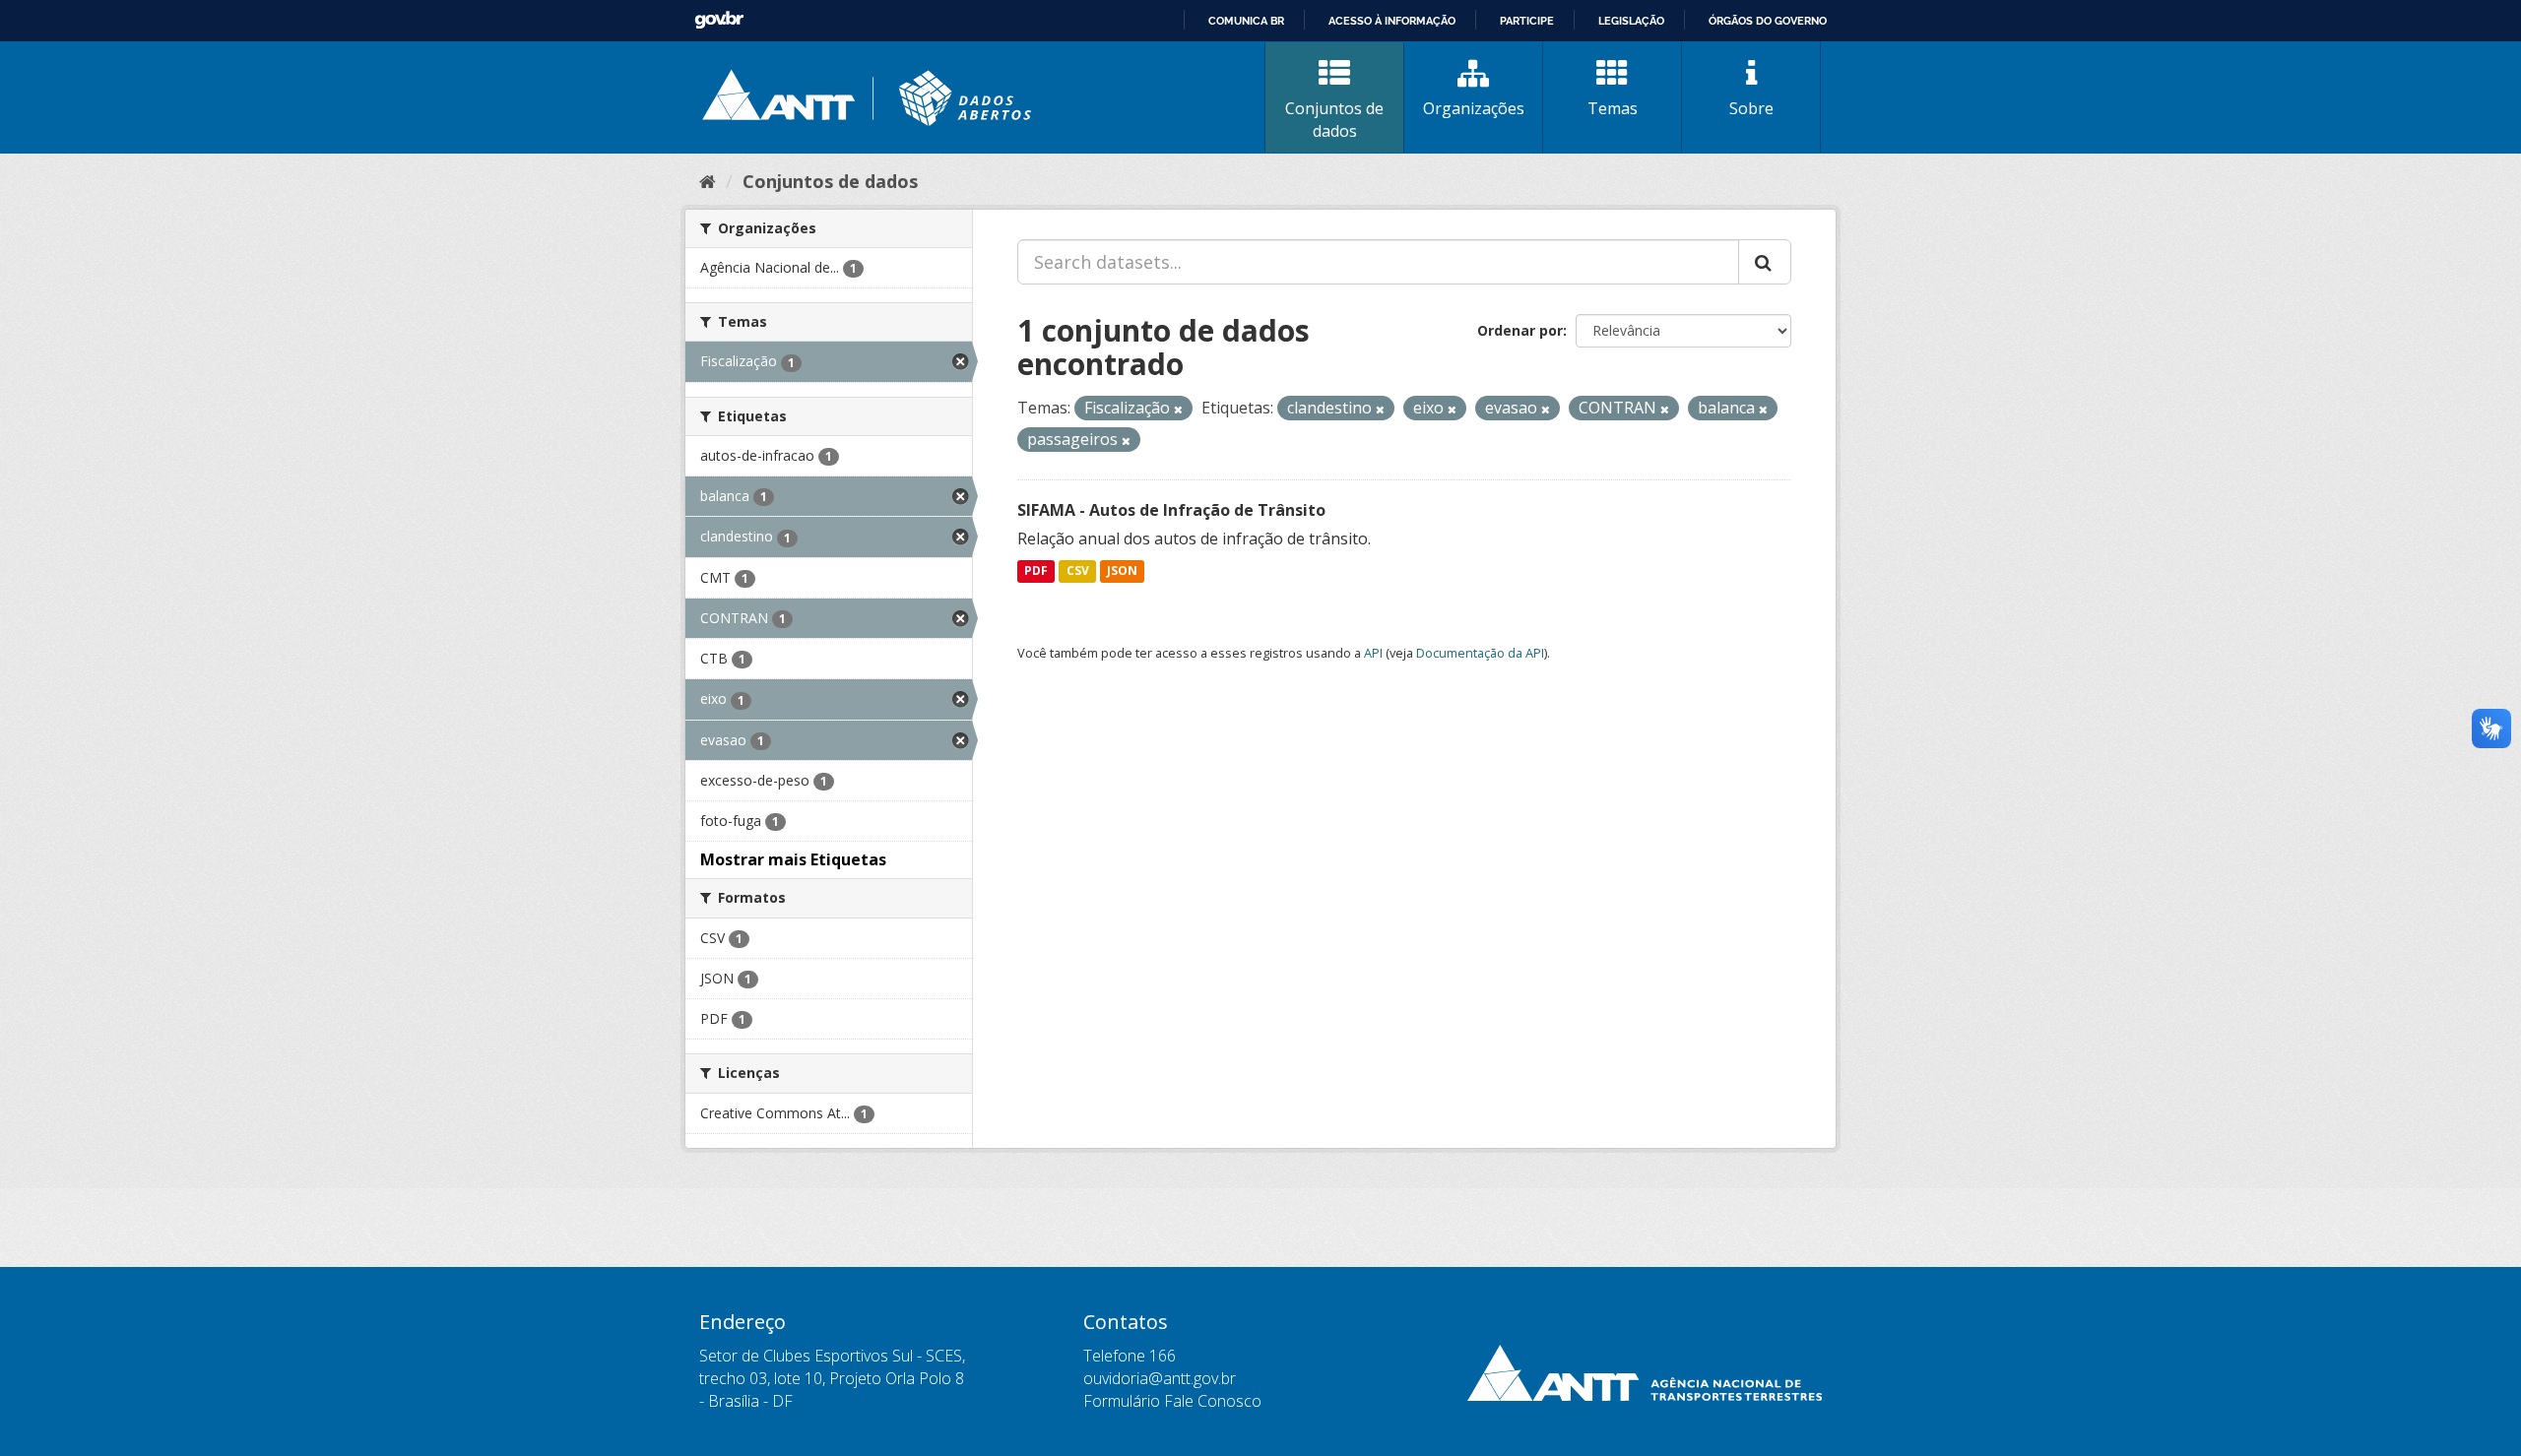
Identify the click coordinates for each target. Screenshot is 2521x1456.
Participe (1527, 21)
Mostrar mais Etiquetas (793, 859)
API (1373, 653)
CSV (1078, 571)
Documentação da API (1480, 653)
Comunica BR (1246, 21)
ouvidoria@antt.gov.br (1160, 1378)
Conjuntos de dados (1334, 120)
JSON (1122, 571)
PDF (1036, 571)
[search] (1765, 262)
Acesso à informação (1392, 21)
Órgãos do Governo (1768, 21)
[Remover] (1178, 409)
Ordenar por (1520, 330)
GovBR (719, 20)
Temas (1613, 108)
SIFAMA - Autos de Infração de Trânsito (1171, 510)
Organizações (1474, 108)
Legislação (1631, 21)
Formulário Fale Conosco (1172, 1401)
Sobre (1751, 108)
